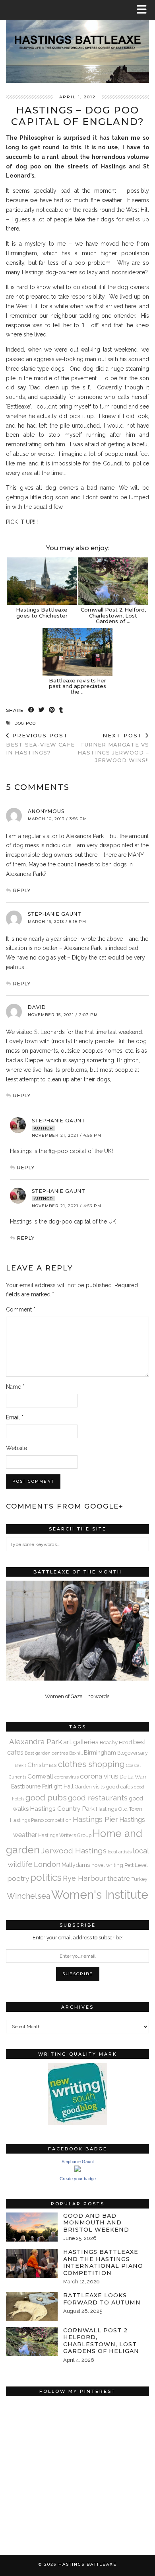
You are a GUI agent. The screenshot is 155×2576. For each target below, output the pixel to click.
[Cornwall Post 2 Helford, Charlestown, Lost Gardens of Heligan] (113, 581)
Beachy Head (116, 1742)
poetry (18, 1878)
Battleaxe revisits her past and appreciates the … (77, 686)
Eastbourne (26, 1786)
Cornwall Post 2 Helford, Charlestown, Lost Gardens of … (113, 615)
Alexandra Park (36, 1741)
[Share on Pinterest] (52, 710)
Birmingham (100, 1752)
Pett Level (136, 1865)
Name (15, 1387)
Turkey (139, 1879)
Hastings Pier (95, 1819)
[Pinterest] (42, 2436)
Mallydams (76, 1865)
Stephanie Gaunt (59, 1121)
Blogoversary (133, 1753)
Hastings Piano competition (41, 1820)
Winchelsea (28, 1896)
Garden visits (90, 1787)
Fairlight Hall (58, 1786)
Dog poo (25, 723)
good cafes (119, 1786)
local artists (120, 1852)
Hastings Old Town (119, 1809)
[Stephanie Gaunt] (77, 2170)
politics (46, 1877)
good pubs (46, 1798)
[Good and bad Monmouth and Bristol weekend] (32, 2227)
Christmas (42, 1765)
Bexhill (76, 1753)
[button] (144, 10)
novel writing (107, 1865)
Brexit (20, 1765)
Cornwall (40, 1776)
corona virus (99, 1776)
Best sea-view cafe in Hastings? (40, 744)
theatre (119, 1878)
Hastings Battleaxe (88, 2564)
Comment (21, 1309)
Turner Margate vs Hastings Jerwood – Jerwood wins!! (113, 748)
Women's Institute (100, 1895)
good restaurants (98, 1798)
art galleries (81, 1742)
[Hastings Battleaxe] (77, 41)
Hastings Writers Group (65, 1835)
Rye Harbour (84, 1878)
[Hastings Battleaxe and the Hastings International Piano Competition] (32, 2263)
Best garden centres (46, 1753)
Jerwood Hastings (74, 1851)
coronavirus (67, 1777)
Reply (22, 890)
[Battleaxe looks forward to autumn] (32, 2307)
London (47, 1864)
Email (15, 1417)
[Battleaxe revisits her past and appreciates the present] (77, 652)
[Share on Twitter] (42, 710)
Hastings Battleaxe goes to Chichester (42, 612)
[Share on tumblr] (61, 710)
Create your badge (78, 2179)
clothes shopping (91, 1764)
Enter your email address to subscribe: (78, 1938)
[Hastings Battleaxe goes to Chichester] (42, 581)
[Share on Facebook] (31, 710)
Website (16, 1448)
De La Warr (133, 1777)
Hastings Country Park (62, 1809)
